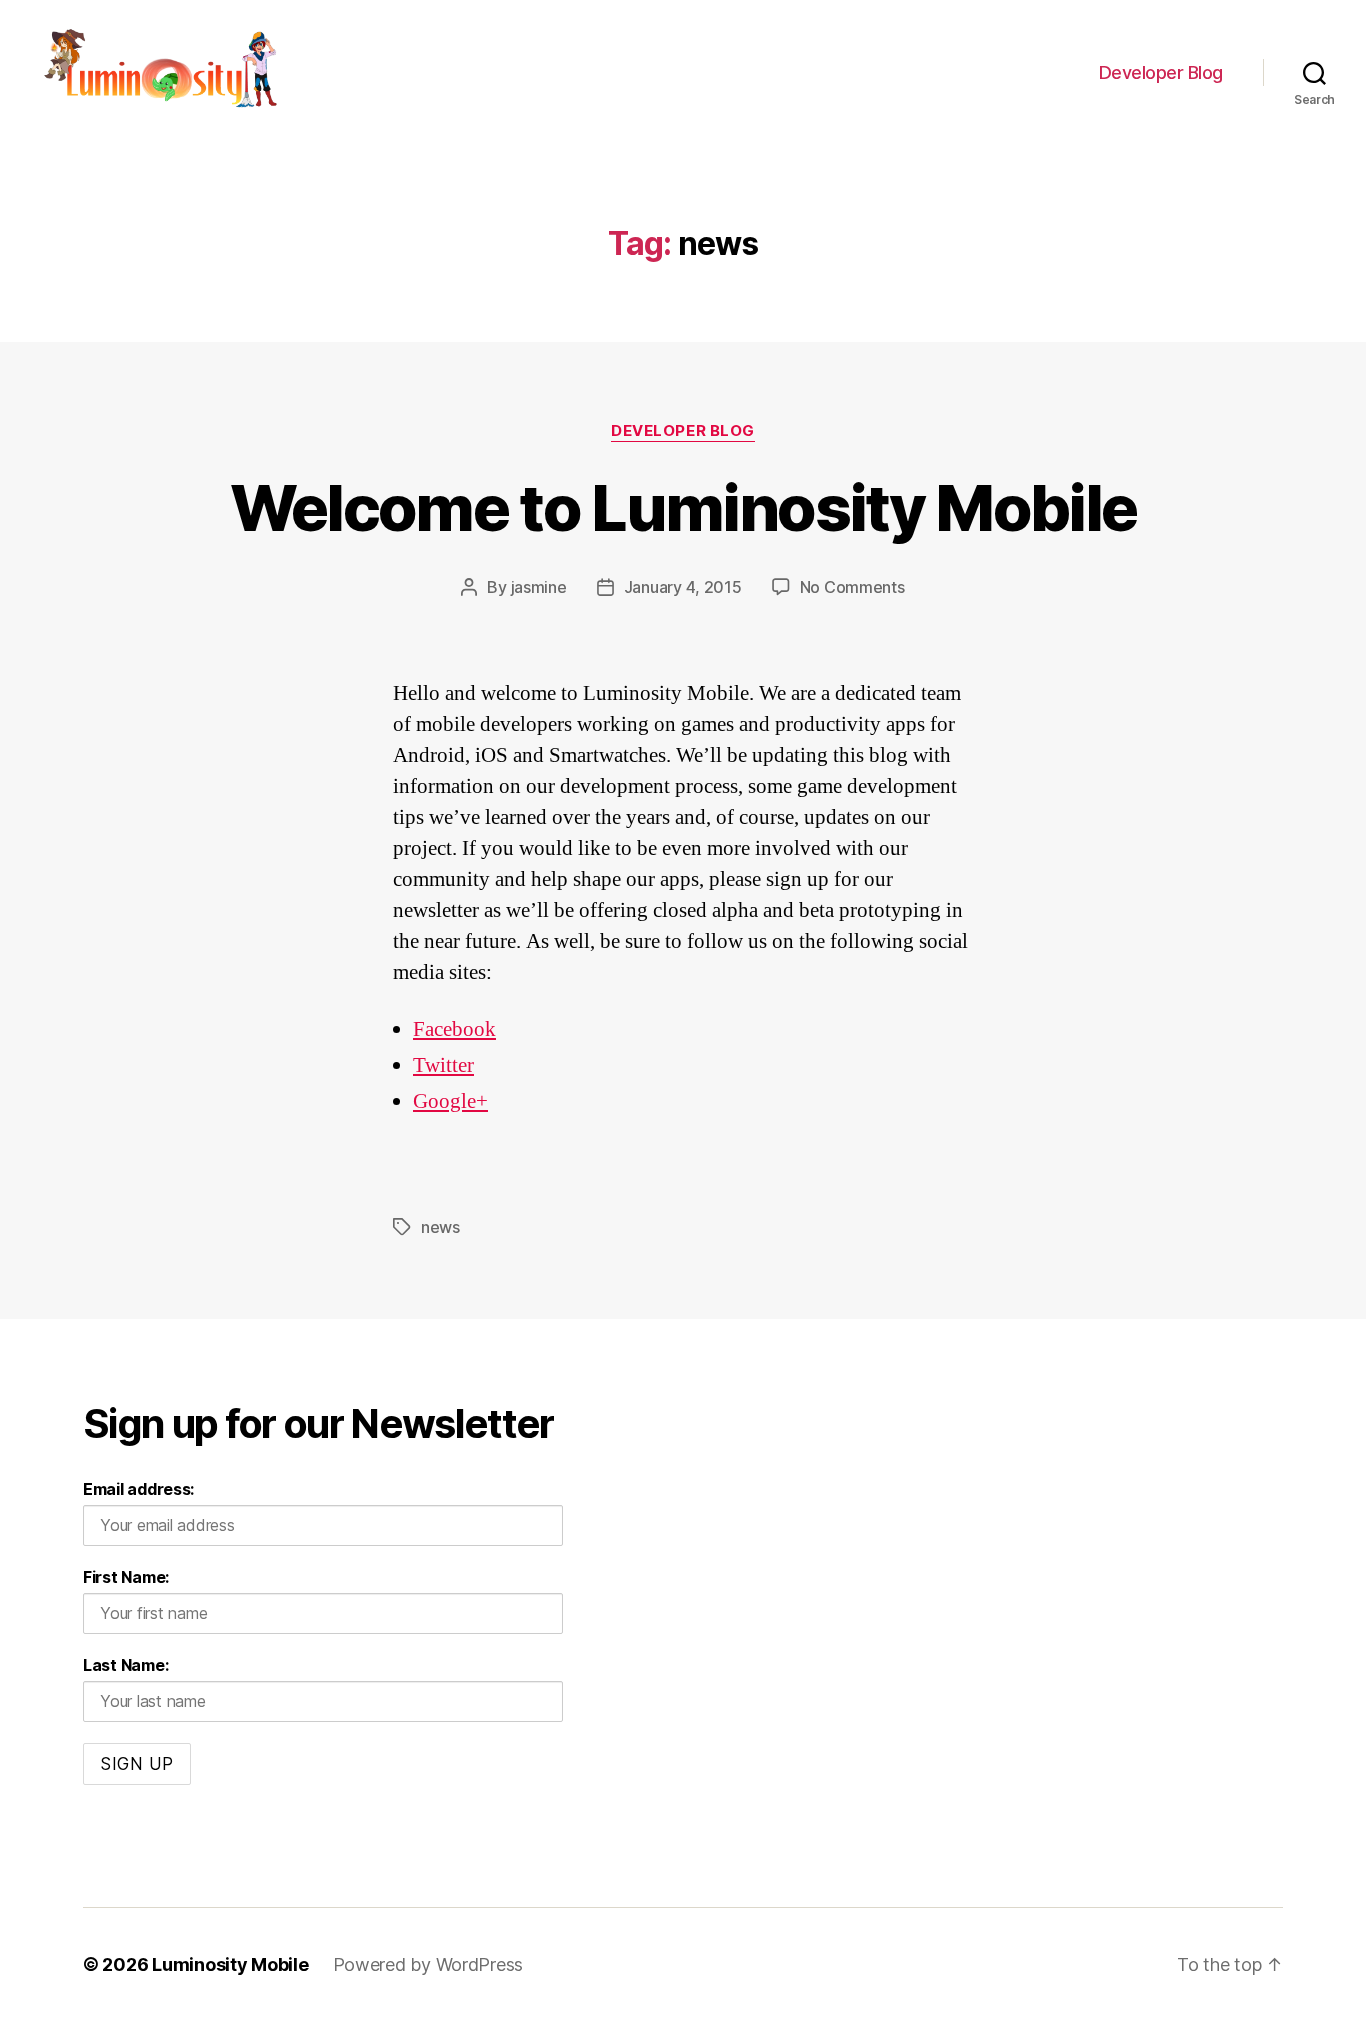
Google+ (450, 1101)
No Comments (852, 587)
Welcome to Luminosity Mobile (683, 507)
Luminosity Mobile (230, 1964)
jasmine (539, 587)
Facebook (454, 1029)
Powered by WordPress (428, 1964)
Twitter (443, 1065)
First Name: (126, 1577)
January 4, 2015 (683, 587)
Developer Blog (1161, 72)
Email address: (138, 1489)
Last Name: (125, 1665)
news (440, 1227)
